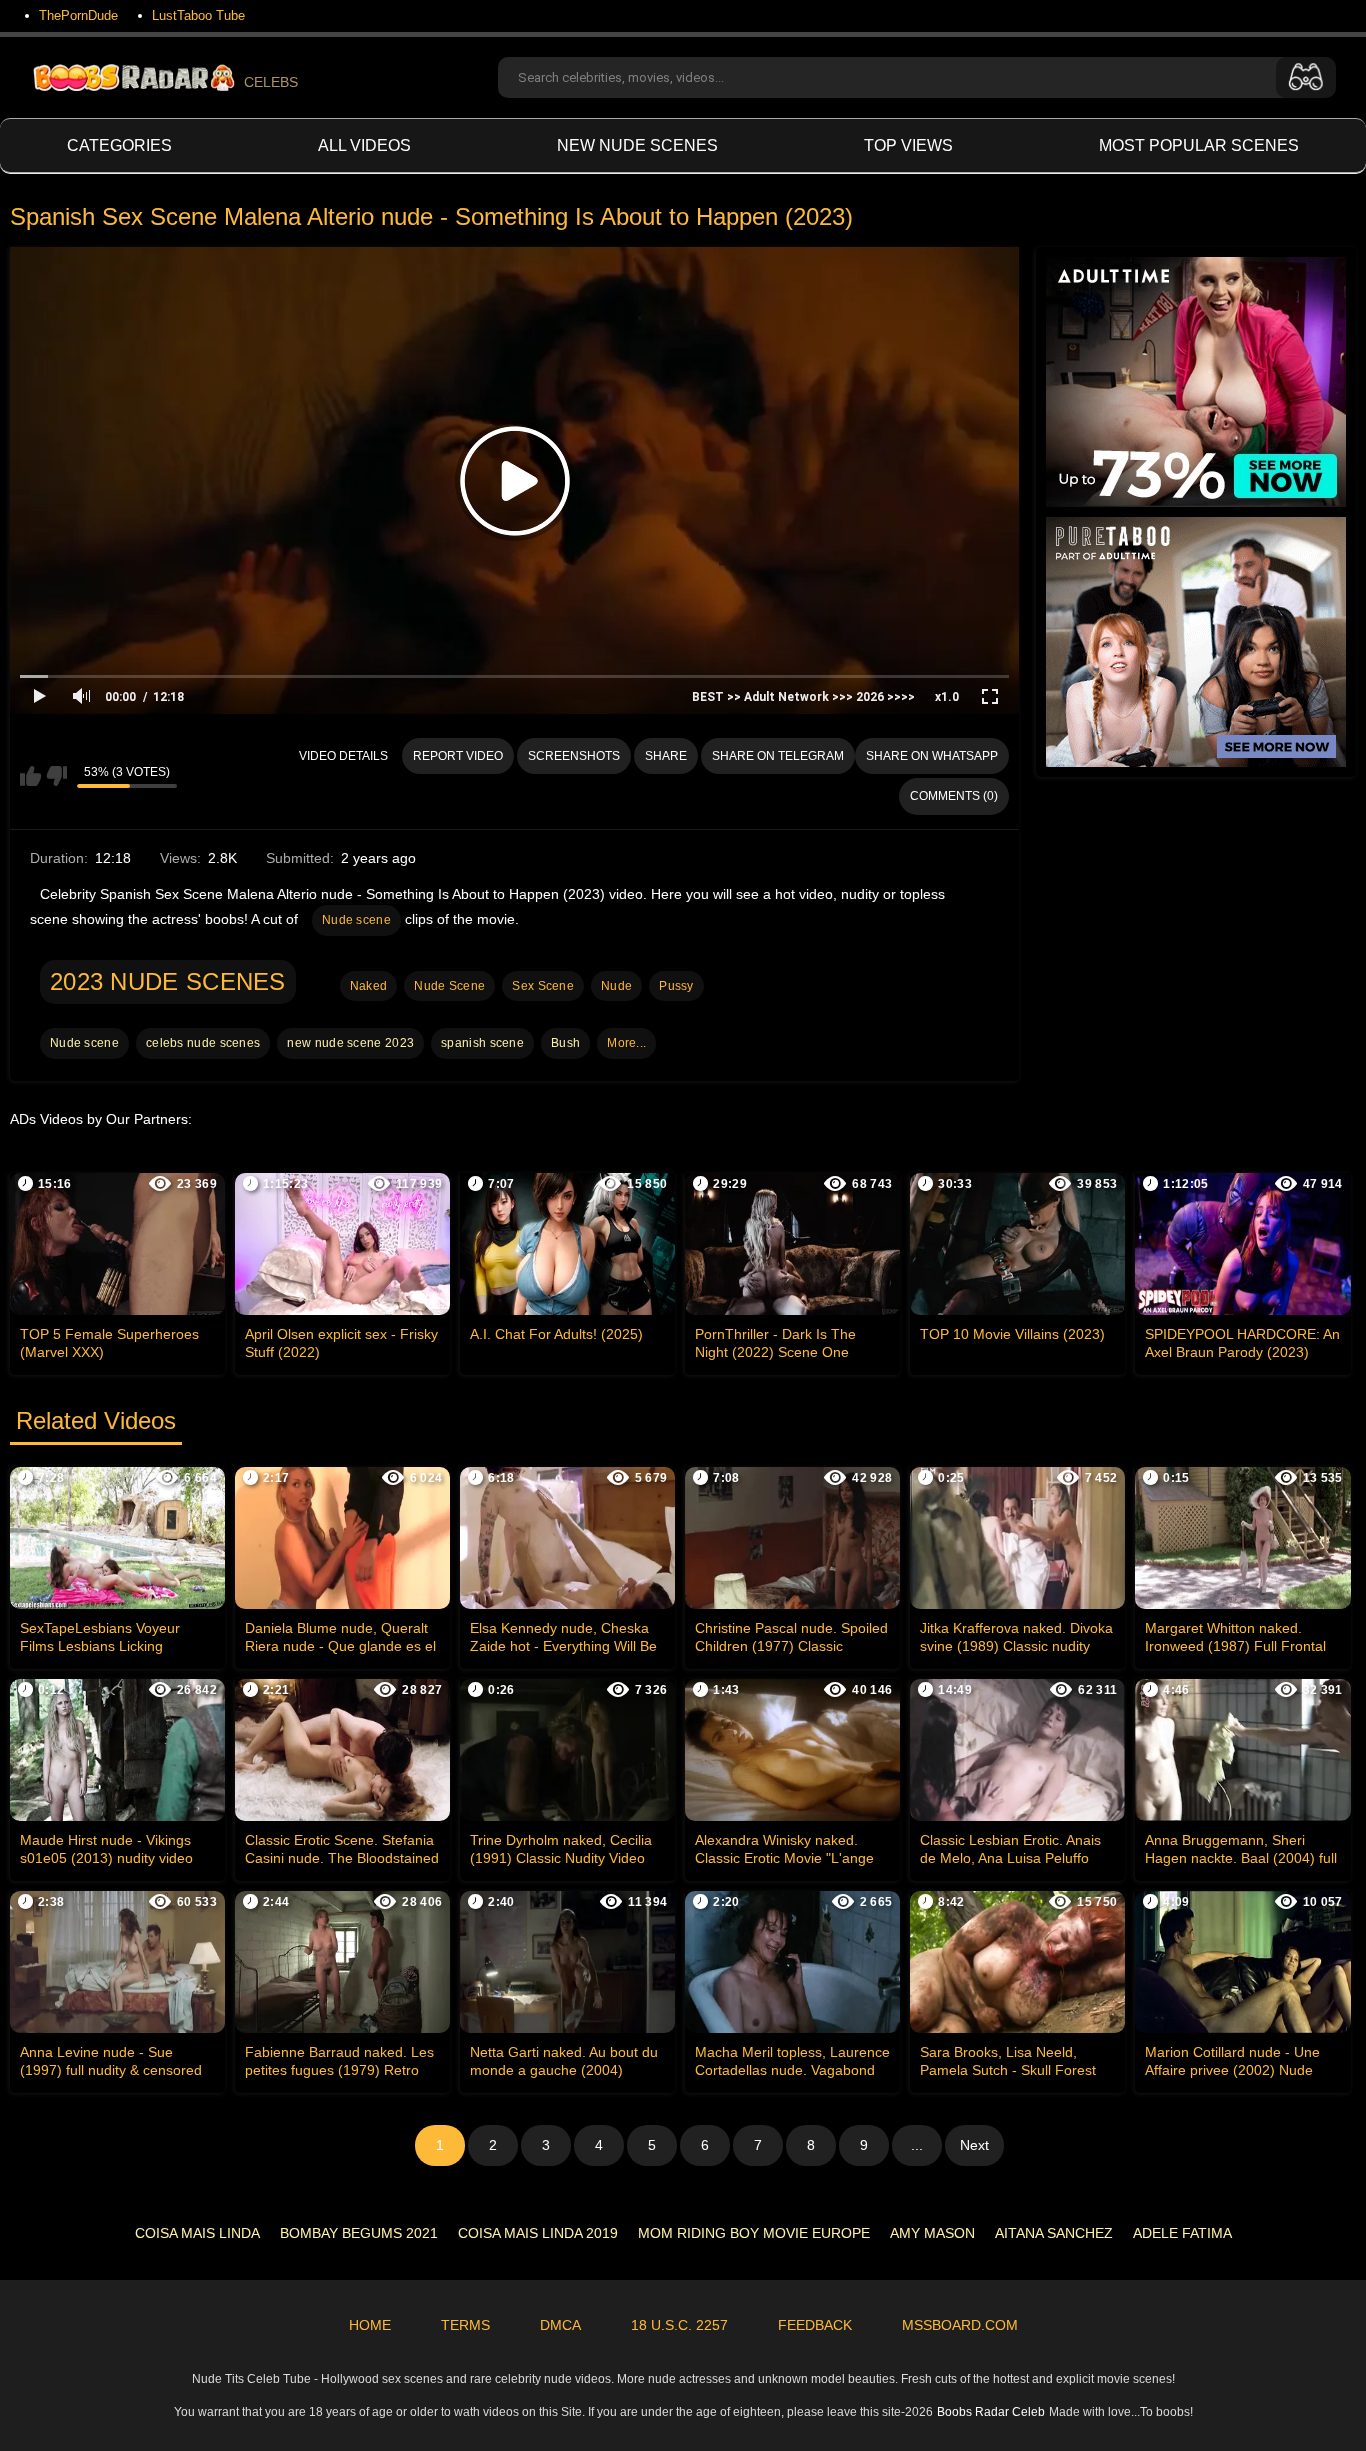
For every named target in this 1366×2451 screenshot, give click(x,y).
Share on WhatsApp (932, 756)
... (917, 2145)
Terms (465, 2325)
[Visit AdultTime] (1196, 382)
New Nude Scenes (637, 145)
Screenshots (574, 756)
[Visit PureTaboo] (1196, 642)
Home (370, 2325)
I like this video (30, 776)
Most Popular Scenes (1199, 145)
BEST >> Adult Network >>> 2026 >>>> (803, 697)
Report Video (458, 756)
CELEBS (271, 82)
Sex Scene (543, 986)
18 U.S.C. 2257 (679, 2325)
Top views (908, 145)
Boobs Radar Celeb (991, 2412)
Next (974, 2145)
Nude (616, 986)
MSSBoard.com (960, 2325)
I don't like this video (56, 776)
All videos (364, 145)
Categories (119, 145)
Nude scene (356, 920)
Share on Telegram (778, 756)
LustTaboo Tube (198, 15)
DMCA (560, 2325)
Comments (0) (954, 796)
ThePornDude (78, 15)
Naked (369, 986)
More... (626, 1043)
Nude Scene (449, 986)
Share (666, 756)
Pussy (676, 986)
